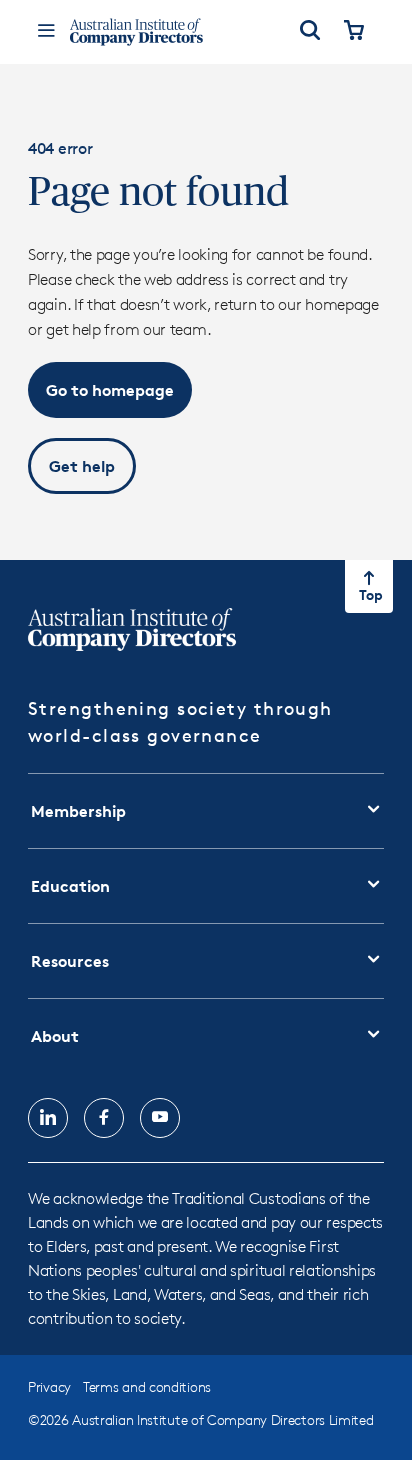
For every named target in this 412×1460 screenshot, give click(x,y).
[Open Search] (310, 32)
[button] (110, 390)
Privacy (49, 1386)
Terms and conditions (147, 1386)
